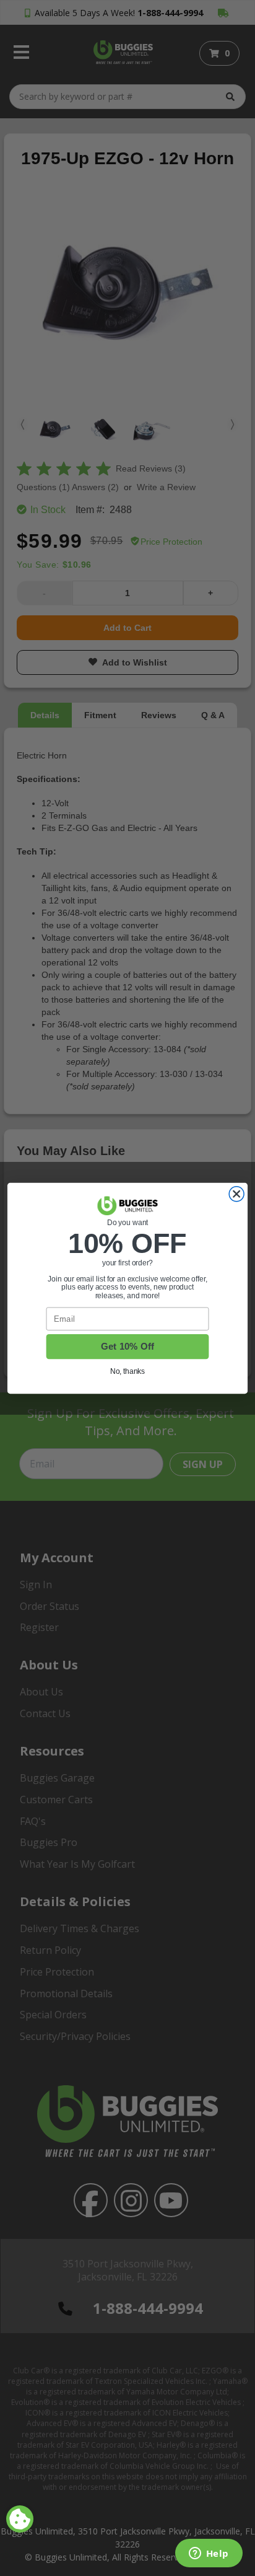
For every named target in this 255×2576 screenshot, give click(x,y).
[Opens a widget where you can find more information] (209, 2554)
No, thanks (128, 1371)
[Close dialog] (236, 1193)
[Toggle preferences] (20, 2519)
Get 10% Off (128, 1346)
